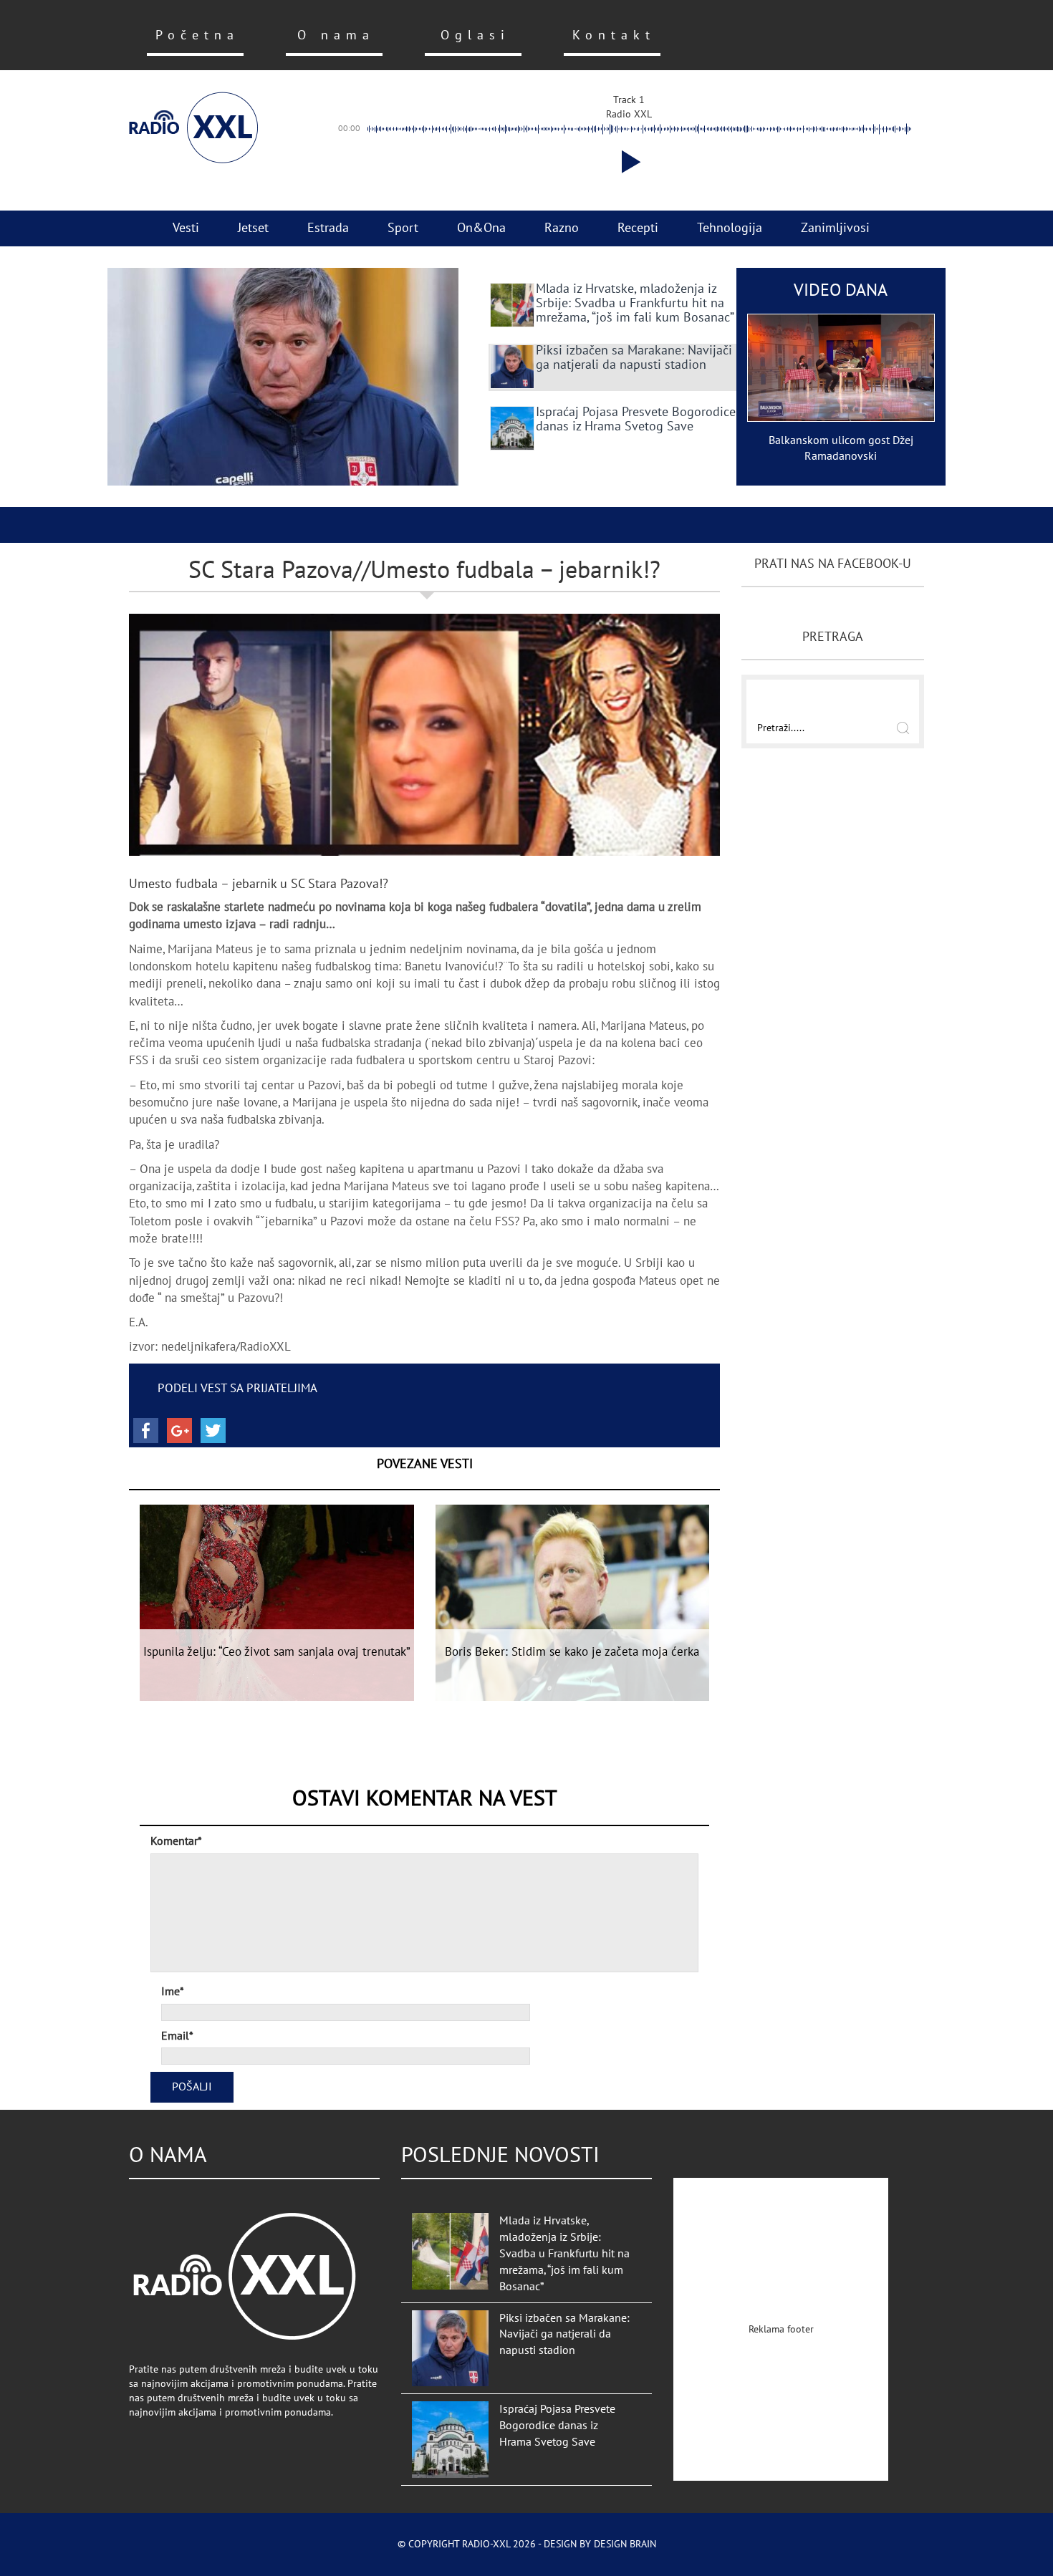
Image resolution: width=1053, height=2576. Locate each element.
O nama (336, 35)
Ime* (173, 1992)
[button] (628, 162)
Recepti (638, 228)
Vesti (186, 228)
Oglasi (475, 35)
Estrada (328, 228)
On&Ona (481, 228)
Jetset (253, 228)
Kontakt (614, 35)
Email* (177, 2036)
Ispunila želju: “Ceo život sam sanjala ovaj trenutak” (277, 1652)
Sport (403, 228)
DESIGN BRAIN (625, 2544)
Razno (562, 228)
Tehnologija (730, 228)
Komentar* (176, 1841)
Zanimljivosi (835, 228)
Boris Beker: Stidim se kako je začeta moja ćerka (572, 1652)
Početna (197, 35)
